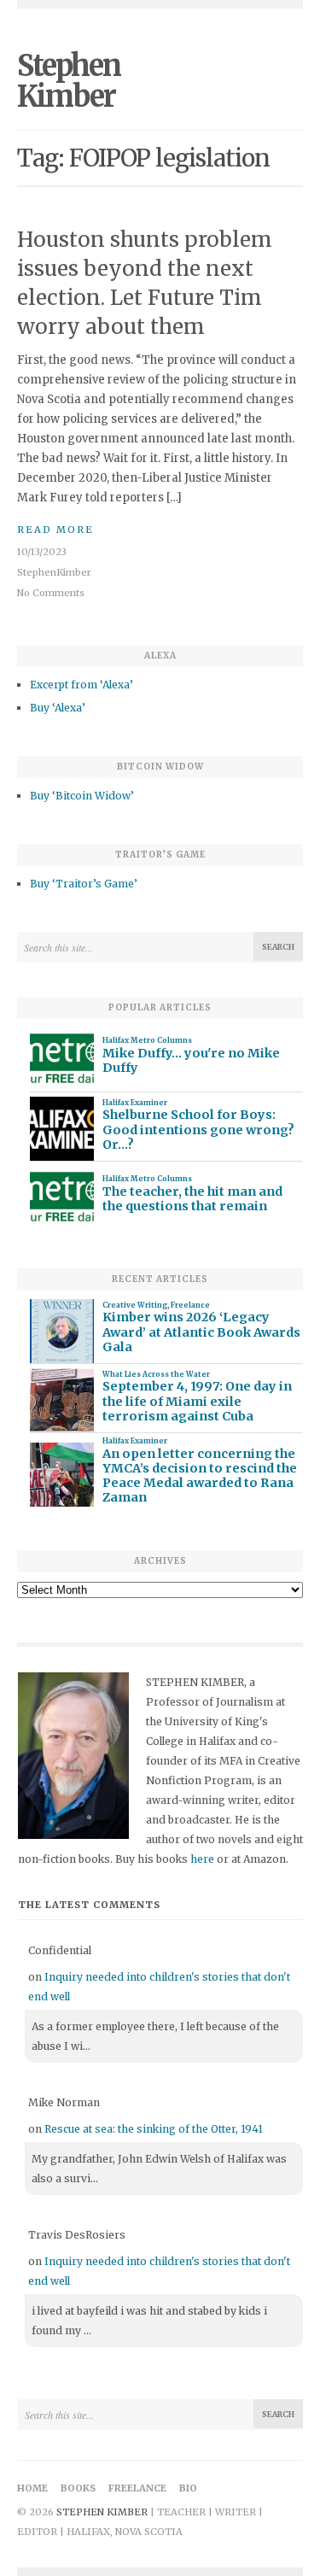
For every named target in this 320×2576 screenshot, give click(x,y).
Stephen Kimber (69, 81)
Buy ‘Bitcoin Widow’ (82, 796)
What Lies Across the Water (156, 1374)
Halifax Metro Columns (147, 1040)
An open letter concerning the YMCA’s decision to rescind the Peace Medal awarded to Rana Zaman (200, 1476)
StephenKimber (54, 572)
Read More (55, 530)
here (202, 1859)
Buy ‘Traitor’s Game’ (84, 884)
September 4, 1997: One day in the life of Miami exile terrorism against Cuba (197, 1402)
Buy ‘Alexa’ (58, 708)
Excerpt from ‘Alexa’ (81, 685)
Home (32, 2488)
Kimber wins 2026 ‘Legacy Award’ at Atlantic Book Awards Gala (201, 1332)
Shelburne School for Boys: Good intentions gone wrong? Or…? (198, 1130)
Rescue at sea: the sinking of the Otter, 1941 (154, 2129)
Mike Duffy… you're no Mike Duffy (191, 1061)
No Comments (51, 593)
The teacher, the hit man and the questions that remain (192, 1199)
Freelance (190, 1305)
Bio (188, 2488)
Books (78, 2488)
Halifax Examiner (135, 1103)
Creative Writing (135, 1305)
